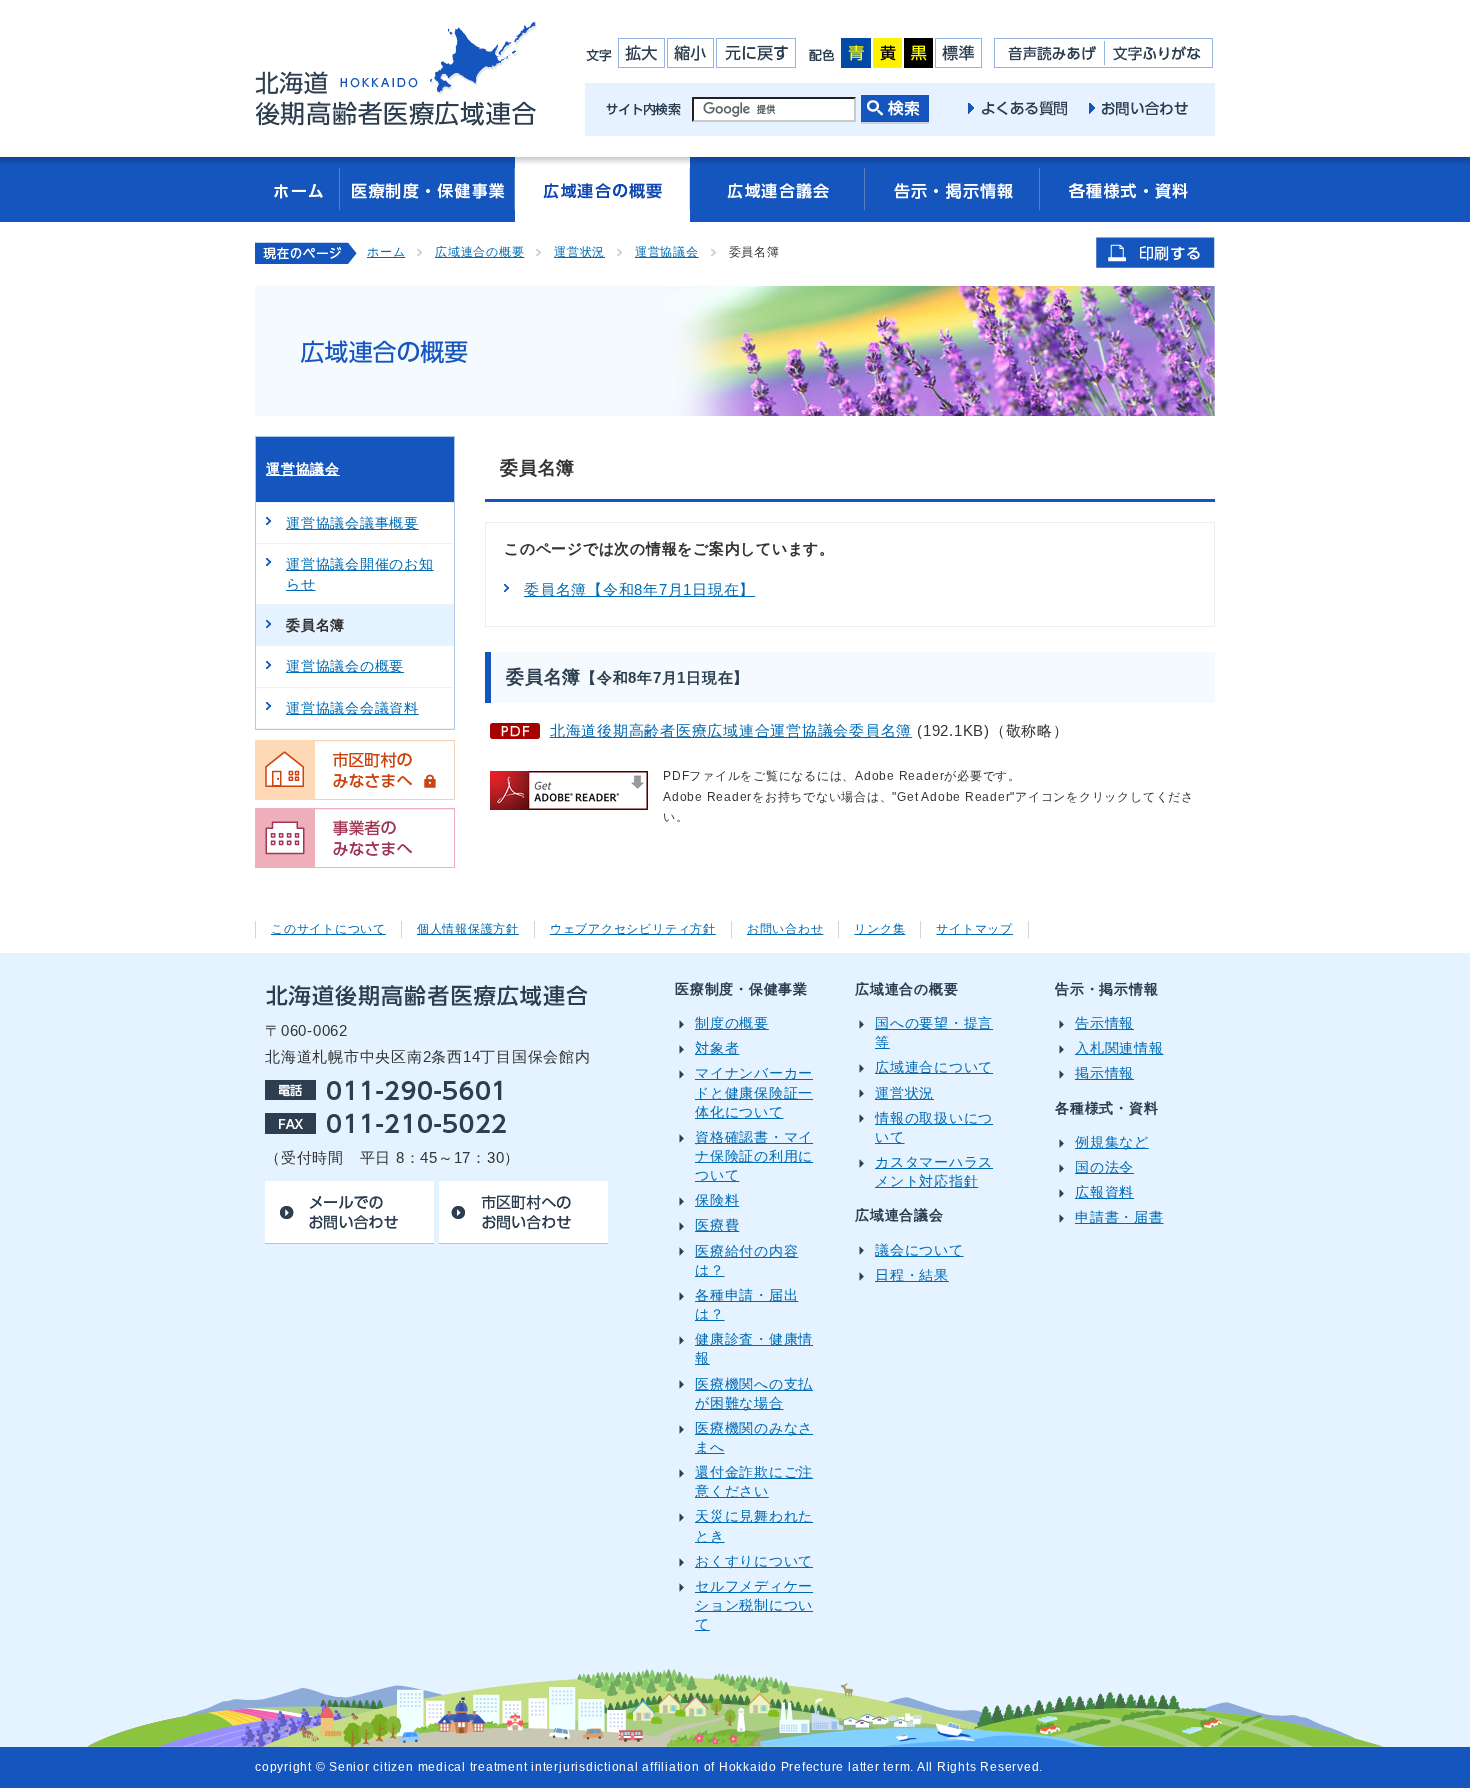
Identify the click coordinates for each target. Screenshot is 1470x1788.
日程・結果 (912, 1275)
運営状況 (579, 252)
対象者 (717, 1048)
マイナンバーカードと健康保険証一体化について (754, 1092)
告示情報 (1104, 1023)
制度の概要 (732, 1023)
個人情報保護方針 (468, 929)
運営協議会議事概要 (352, 523)
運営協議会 (667, 252)
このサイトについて (328, 929)
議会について (919, 1250)
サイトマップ (974, 929)
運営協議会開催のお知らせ (360, 574)
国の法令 (1104, 1167)
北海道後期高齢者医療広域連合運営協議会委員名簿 (731, 730)
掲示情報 (1104, 1073)
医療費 (717, 1225)
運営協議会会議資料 (352, 708)
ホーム (386, 252)
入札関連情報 (1119, 1048)
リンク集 (879, 929)
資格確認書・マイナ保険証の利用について (754, 1156)
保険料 (717, 1200)
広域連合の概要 (479, 252)
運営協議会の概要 (345, 666)
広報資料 (1104, 1192)
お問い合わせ (785, 929)
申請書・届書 (1119, 1217)
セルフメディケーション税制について (754, 1605)
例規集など (1112, 1142)
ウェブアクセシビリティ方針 (633, 929)
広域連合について (934, 1067)
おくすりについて (754, 1561)
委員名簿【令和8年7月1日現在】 (639, 589)
